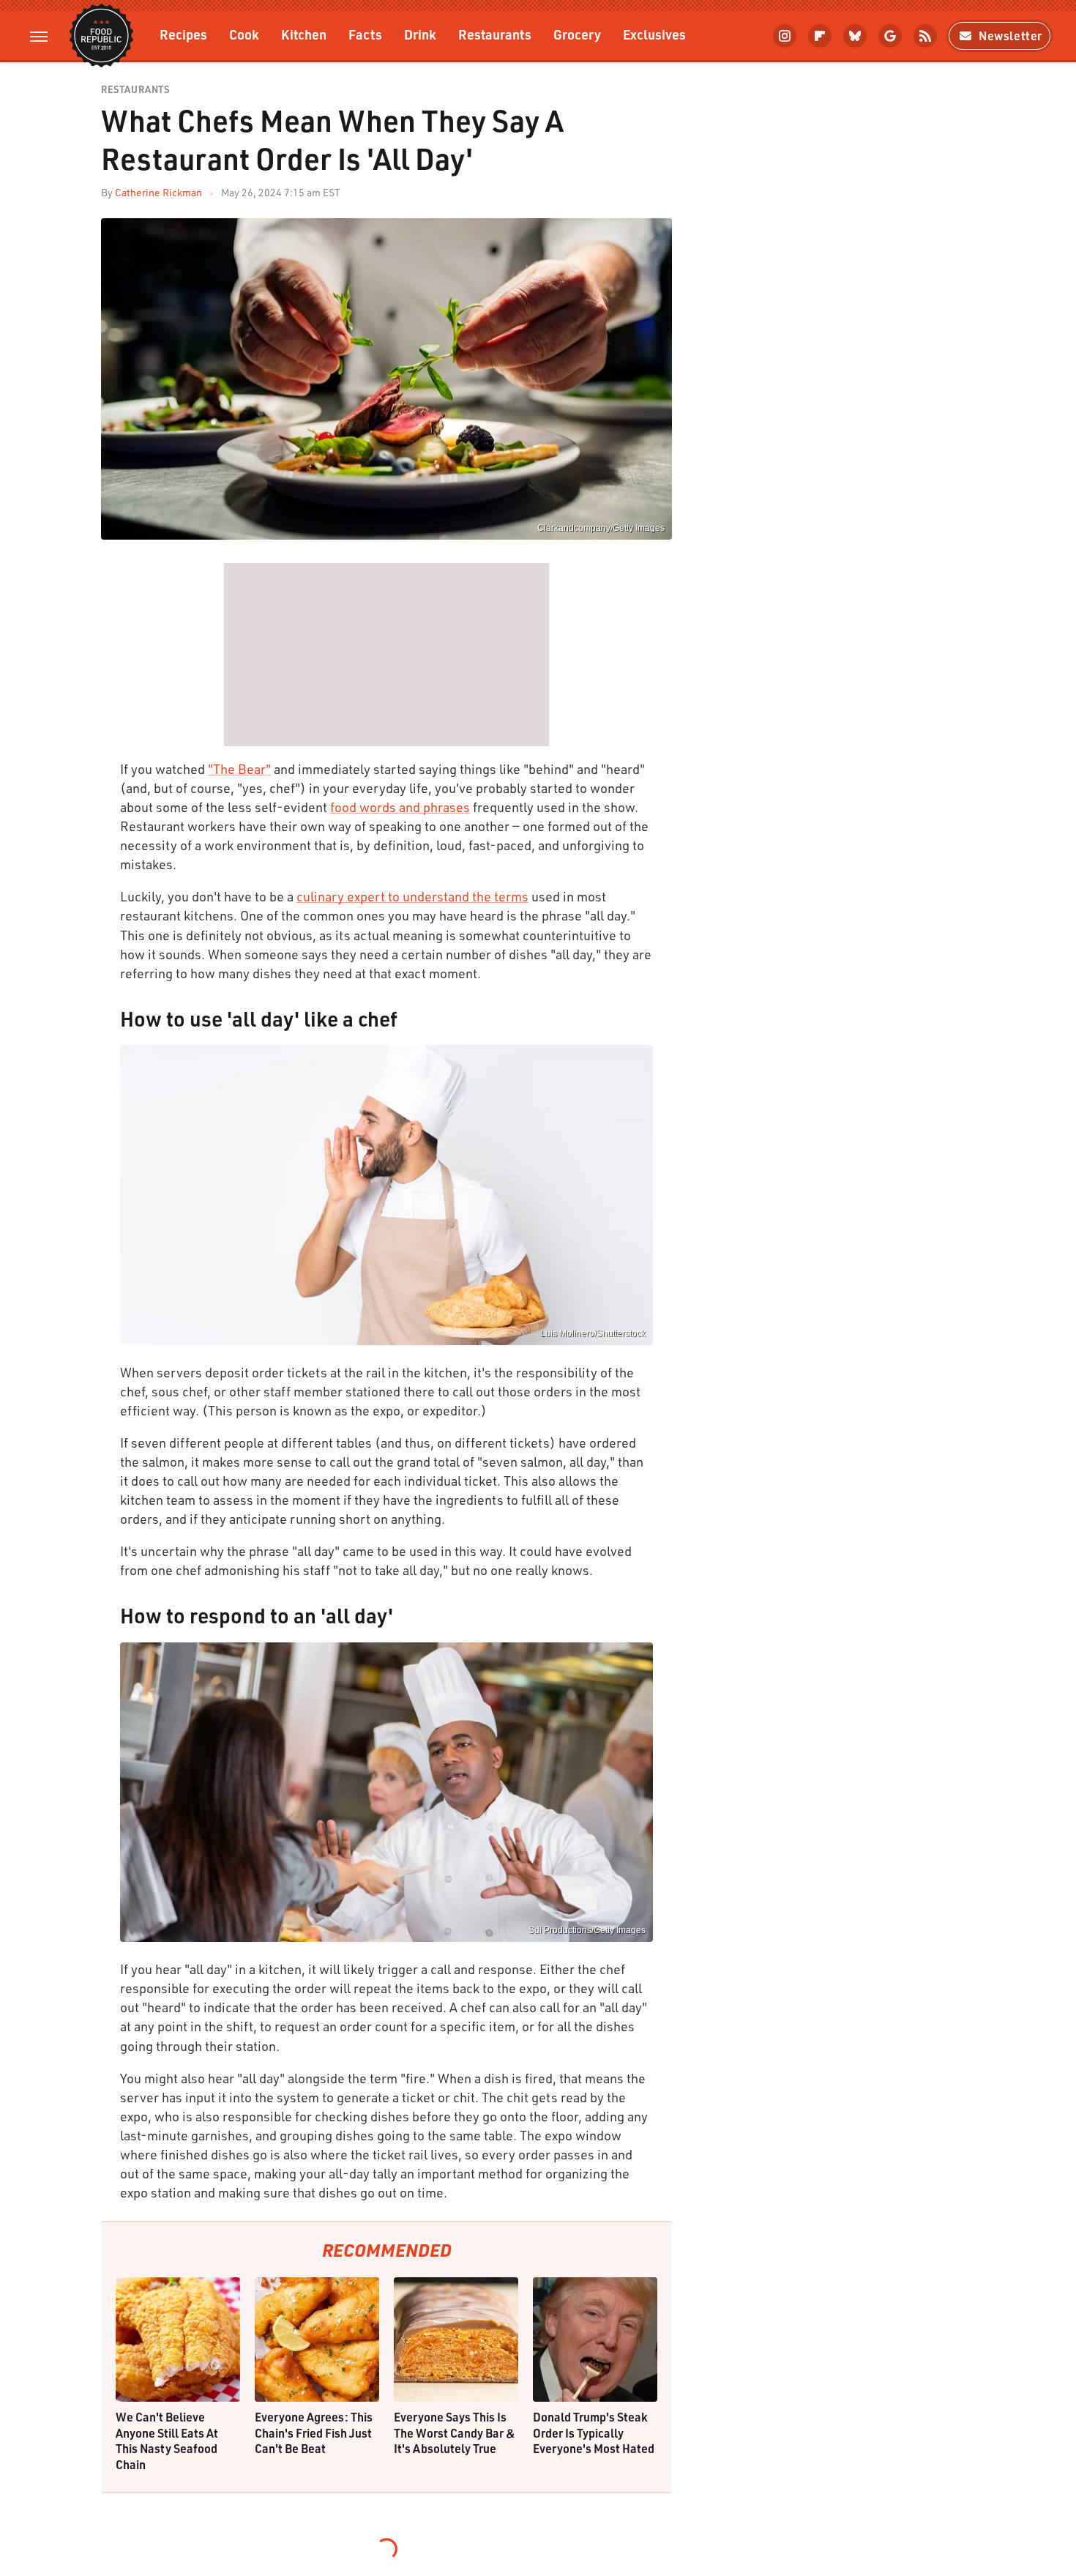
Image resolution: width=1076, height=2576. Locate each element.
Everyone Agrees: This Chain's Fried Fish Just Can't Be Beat (314, 2432)
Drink (420, 34)
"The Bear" (239, 769)
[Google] (890, 36)
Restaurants (495, 34)
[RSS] (925, 36)
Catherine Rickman (158, 192)
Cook (244, 34)
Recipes (183, 34)
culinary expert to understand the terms (412, 896)
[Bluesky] (855, 36)
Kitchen (304, 34)
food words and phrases (400, 807)
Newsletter (1010, 36)
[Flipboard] (820, 36)
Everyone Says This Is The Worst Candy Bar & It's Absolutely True (455, 2432)
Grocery (577, 34)
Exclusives (654, 34)
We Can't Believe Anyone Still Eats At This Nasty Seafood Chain (167, 2441)
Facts (365, 34)
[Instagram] (785, 36)
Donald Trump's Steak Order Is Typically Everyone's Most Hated (594, 2432)
